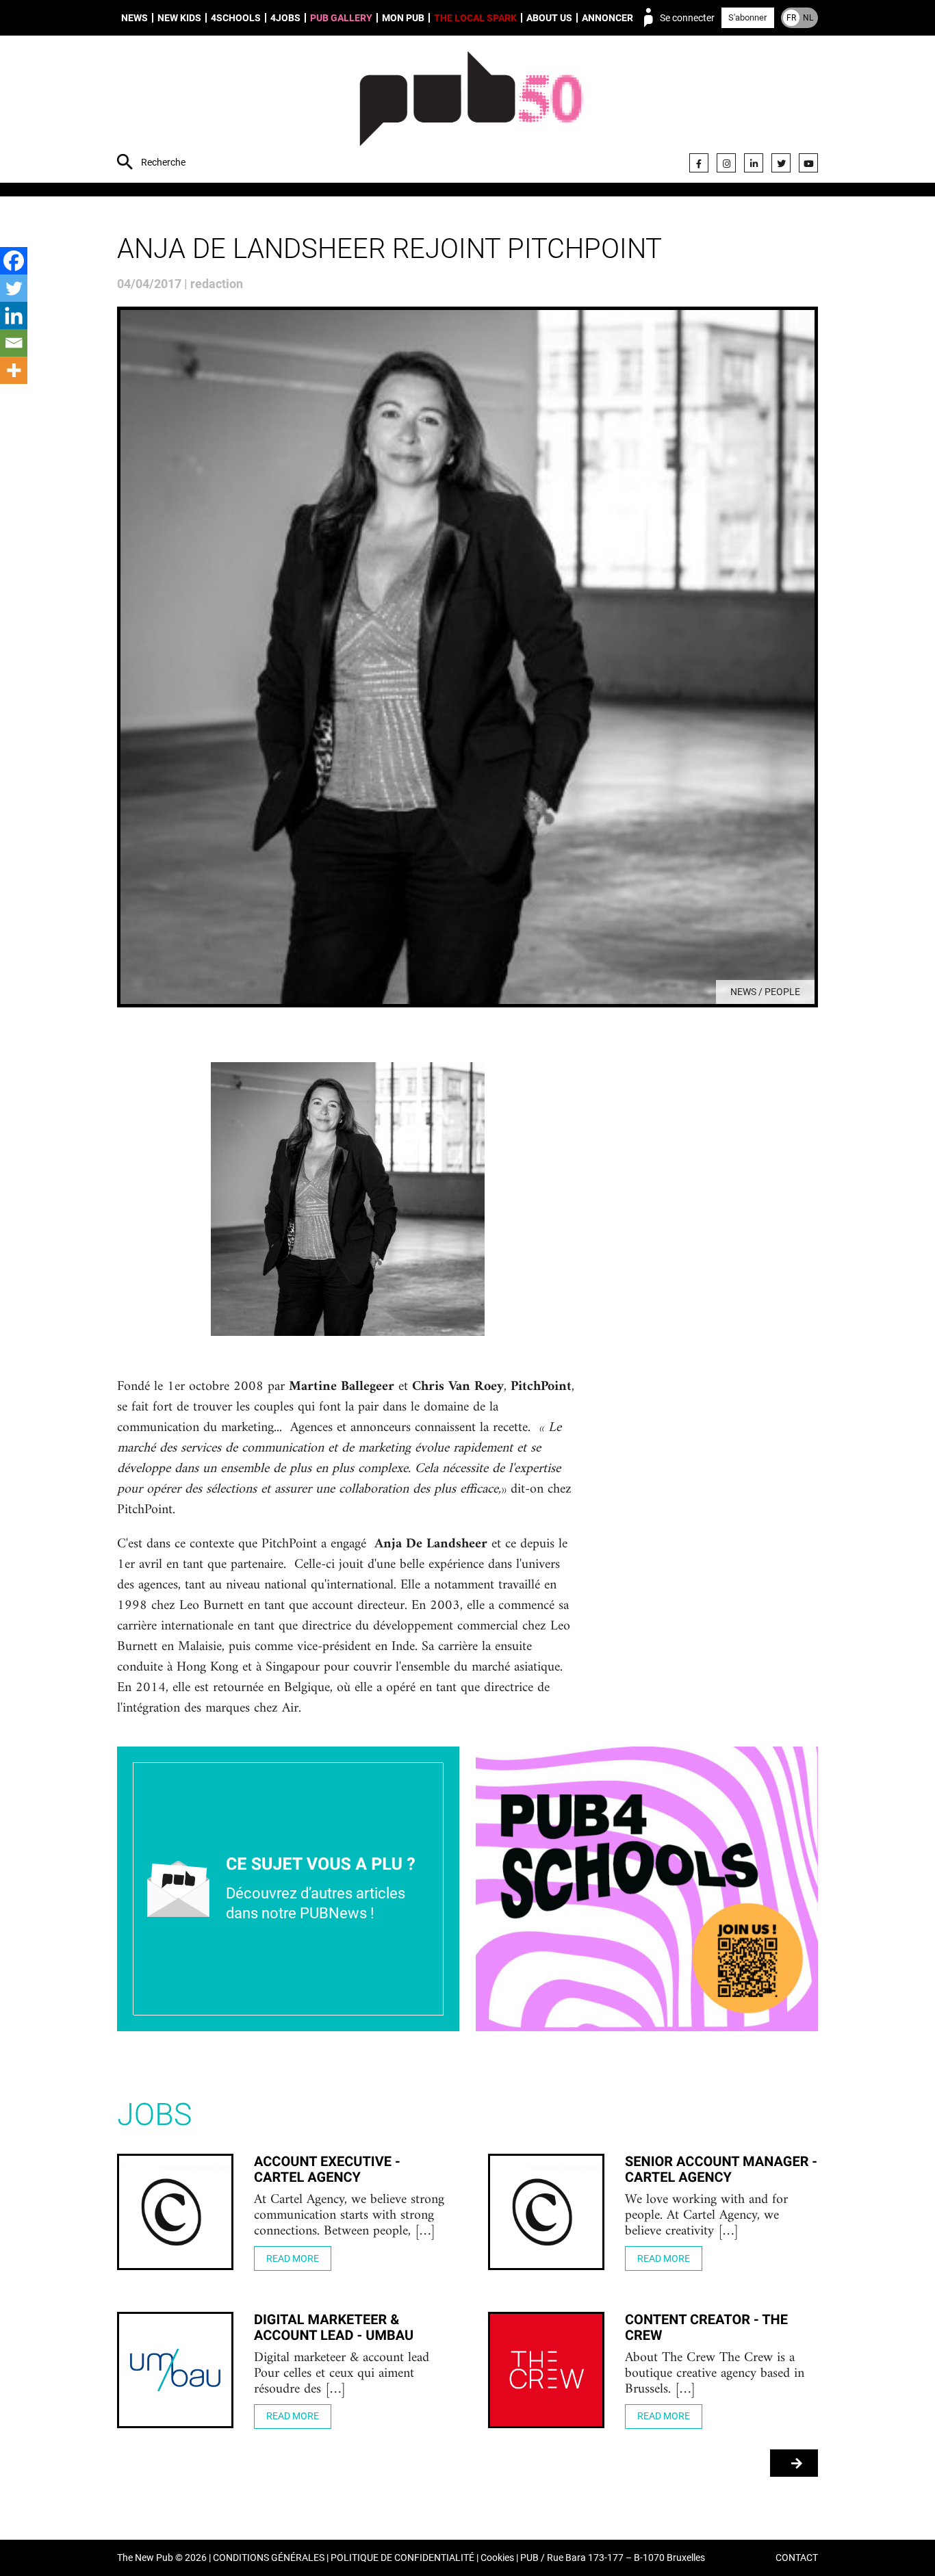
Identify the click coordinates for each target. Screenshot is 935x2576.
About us (549, 18)
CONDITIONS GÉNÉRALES (269, 2558)
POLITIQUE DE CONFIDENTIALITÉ (402, 2558)
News (135, 18)
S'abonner (747, 17)
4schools (236, 18)
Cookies (497, 2558)
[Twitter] (781, 163)
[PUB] (471, 111)
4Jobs (285, 18)
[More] (14, 370)
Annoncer (607, 18)
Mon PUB (403, 18)
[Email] (14, 343)
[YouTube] (808, 163)
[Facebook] (699, 163)
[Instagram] (726, 163)
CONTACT (797, 2558)
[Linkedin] (14, 315)
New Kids (179, 18)
